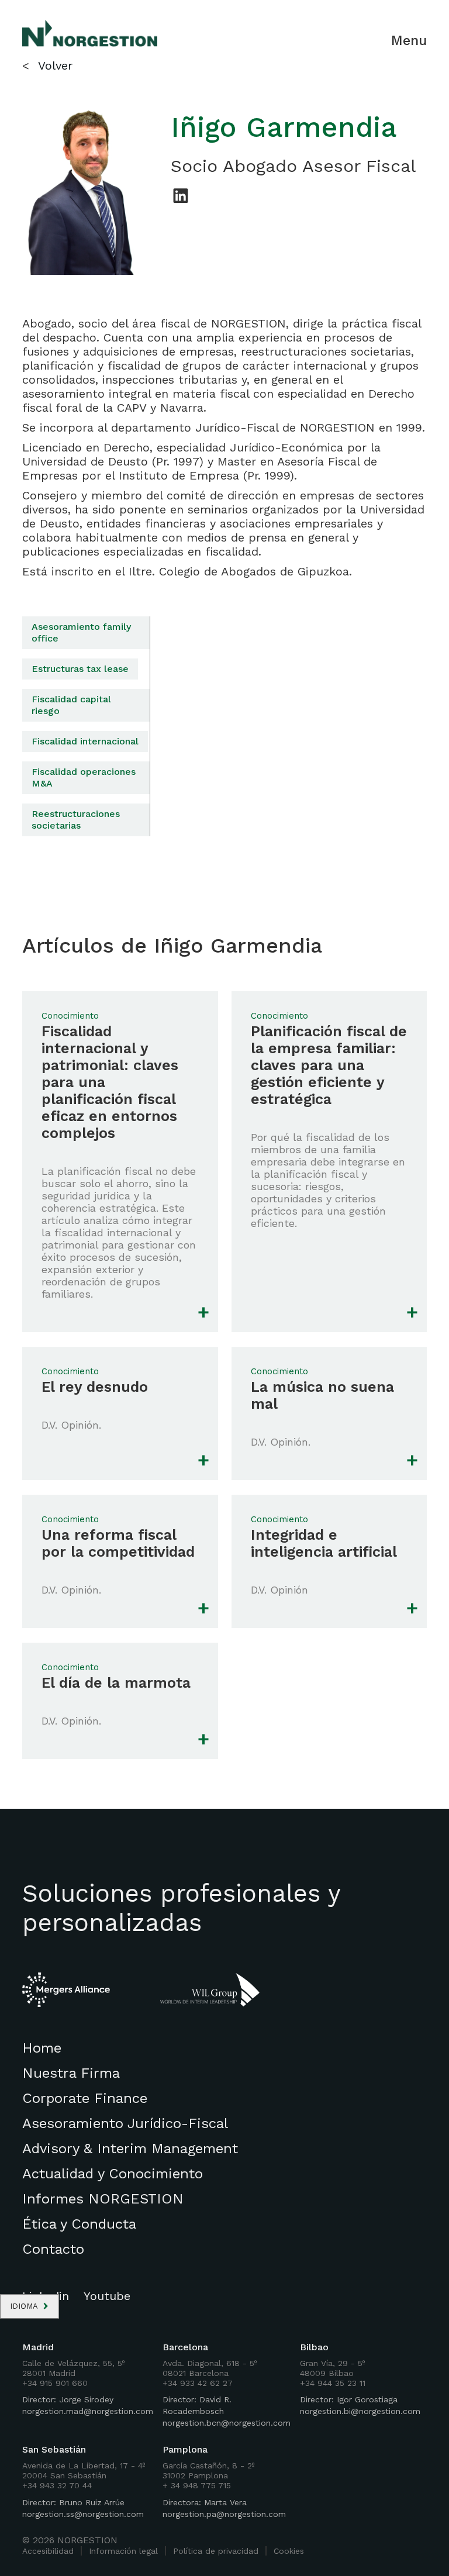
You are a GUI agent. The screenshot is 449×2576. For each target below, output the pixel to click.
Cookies (289, 2551)
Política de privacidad (216, 2551)
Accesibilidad (48, 2551)
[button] (30, 2306)
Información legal (123, 2551)
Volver (55, 65)
